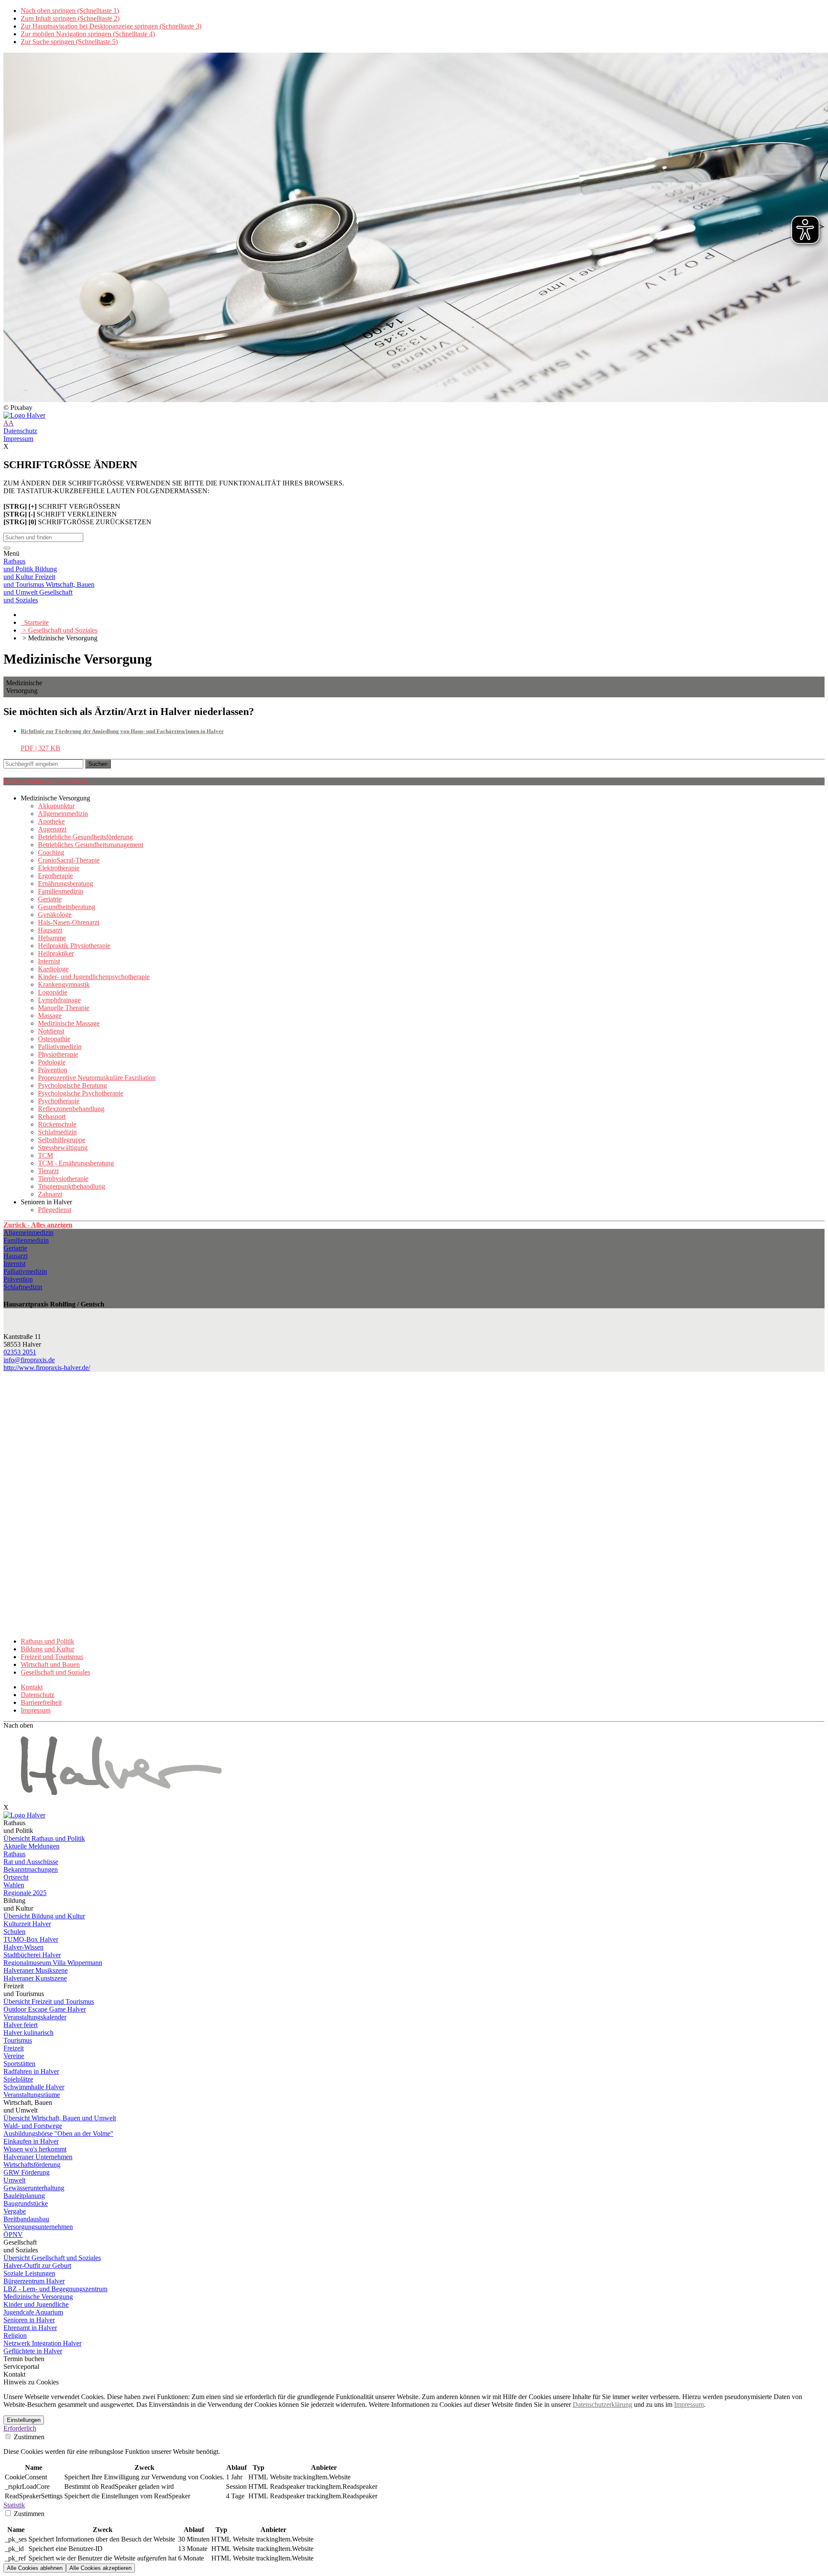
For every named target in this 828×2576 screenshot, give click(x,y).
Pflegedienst (55, 1210)
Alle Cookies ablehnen (35, 2568)
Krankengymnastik (64, 984)
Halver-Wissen (24, 1947)
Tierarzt (48, 1171)
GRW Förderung (27, 2172)
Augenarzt (52, 829)
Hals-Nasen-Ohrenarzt (69, 922)
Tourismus (18, 2040)
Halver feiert (20, 2025)
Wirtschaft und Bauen (50, 1664)
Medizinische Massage (69, 1023)
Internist (49, 961)
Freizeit (14, 2048)
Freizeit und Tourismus (52, 1657)
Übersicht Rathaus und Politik (44, 1838)
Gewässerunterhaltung (34, 2188)
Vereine (14, 2056)
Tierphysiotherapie (63, 1179)
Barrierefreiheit (41, 1702)
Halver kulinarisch (28, 2033)
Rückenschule (57, 1124)
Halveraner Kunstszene (35, 1978)
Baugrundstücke (26, 2203)
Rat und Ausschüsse (31, 1862)
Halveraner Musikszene (36, 1970)
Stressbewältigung (63, 1148)
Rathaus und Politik (47, 1641)
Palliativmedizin (60, 1047)
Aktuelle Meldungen (31, 1846)
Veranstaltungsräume (32, 2095)
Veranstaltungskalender (35, 2017)
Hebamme (52, 938)
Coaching (51, 852)
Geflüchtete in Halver (33, 2351)
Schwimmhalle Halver (34, 2087)
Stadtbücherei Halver (32, 1955)
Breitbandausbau (26, 2219)
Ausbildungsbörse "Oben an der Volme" (58, 2134)
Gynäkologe (55, 915)
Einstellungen (24, 2420)
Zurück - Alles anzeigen (38, 1225)
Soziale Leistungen (29, 2273)
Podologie (52, 1062)
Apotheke (51, 821)
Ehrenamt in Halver (30, 2328)
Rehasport (52, 1116)
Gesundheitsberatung (67, 907)
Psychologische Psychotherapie (81, 1093)
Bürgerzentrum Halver (34, 2281)
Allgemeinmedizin (63, 814)
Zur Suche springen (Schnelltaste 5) (69, 42)
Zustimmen (28, 2437)
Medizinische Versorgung (38, 2297)
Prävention (53, 1070)
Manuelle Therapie (64, 1008)
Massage (50, 1016)
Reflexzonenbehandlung (71, 1109)
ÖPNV (13, 2234)
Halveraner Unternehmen (38, 2157)
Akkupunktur (56, 806)
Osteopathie (54, 1039)
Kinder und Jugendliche (36, 2304)
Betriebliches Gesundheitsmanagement (91, 845)
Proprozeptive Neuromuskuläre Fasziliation (97, 1078)
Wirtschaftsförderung (32, 2165)
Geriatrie (50, 899)
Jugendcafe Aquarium (33, 2312)
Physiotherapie (58, 1054)
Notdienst (51, 1031)
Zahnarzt (50, 1194)
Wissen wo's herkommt (35, 2149)
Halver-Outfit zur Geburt (37, 2266)
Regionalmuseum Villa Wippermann (53, 1963)
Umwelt (14, 2180)
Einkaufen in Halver (31, 2141)
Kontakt (32, 1687)
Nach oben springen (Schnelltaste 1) (70, 11)
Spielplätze (18, 2079)
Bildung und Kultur (47, 1649)
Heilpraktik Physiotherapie (74, 946)
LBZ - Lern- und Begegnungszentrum (55, 2289)
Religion (15, 2335)
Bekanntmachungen (31, 1869)
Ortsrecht (16, 1877)
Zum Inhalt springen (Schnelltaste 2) (70, 18)
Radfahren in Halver (31, 2071)
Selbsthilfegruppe (62, 1140)
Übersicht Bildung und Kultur (44, 1916)
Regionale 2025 (25, 1893)
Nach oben (18, 1725)
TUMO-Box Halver (31, 1939)
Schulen (14, 1932)
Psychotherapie (59, 1101)
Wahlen (14, 1885)
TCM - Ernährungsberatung (76, 1163)
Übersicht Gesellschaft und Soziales (52, 2258)
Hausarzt (50, 930)
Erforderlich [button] (20, 2428)
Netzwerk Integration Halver (42, 2343)
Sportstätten (19, 2064)
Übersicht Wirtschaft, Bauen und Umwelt (60, 2118)
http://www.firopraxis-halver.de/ (47, 1368)
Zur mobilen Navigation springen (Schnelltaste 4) (88, 34)
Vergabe (15, 2211)
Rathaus (14, 1854)
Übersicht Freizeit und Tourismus (49, 2001)
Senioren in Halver (29, 2320)
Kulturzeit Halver (27, 1924)
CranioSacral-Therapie (69, 860)
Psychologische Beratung (72, 1085)
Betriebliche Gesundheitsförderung (85, 837)
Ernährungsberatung (66, 883)
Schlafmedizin (57, 1132)
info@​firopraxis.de (29, 1360)
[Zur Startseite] (414, 416)
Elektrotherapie (59, 868)
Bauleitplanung (24, 2196)
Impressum (18, 439)
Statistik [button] (14, 2505)
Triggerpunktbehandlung (72, 1186)
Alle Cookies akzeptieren (100, 2568)
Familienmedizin (61, 891)
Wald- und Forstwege (33, 2126)
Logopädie (53, 992)
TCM (45, 1155)
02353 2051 (20, 1352)
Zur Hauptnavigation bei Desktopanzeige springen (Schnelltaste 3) (111, 26)
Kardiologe (53, 969)
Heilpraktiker (56, 953)
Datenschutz (20, 431)
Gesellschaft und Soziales (55, 1672)
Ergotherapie (55, 876)
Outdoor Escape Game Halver (45, 2009)
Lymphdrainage (59, 1000)
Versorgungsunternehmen (38, 2227)
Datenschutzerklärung (602, 2404)
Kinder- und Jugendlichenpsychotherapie (94, 977)
